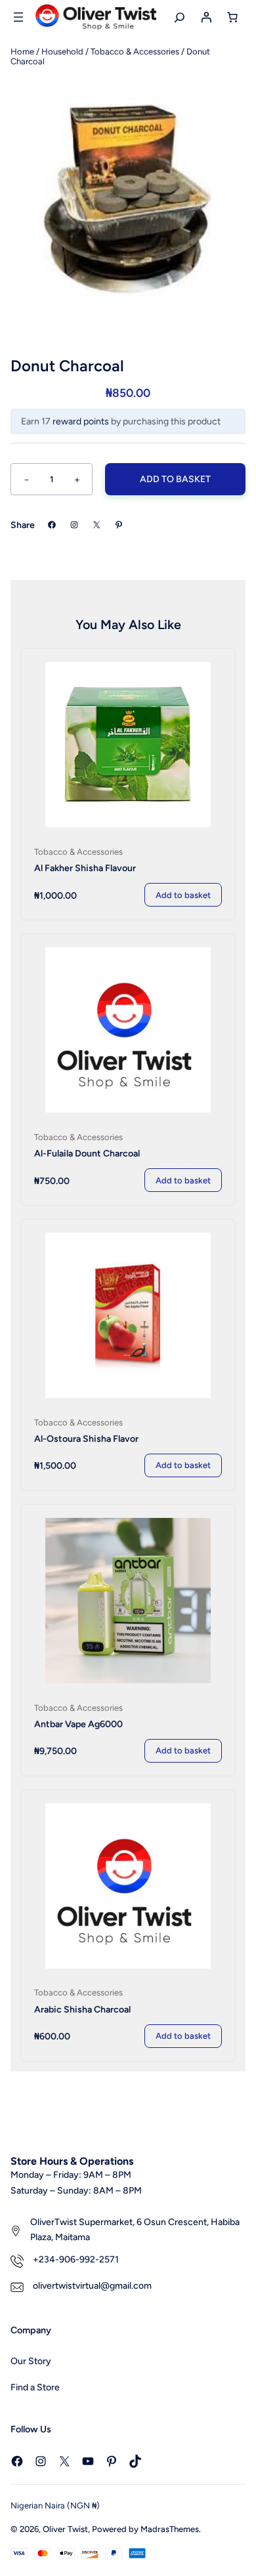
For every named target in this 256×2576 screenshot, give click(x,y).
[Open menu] (18, 17)
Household (62, 51)
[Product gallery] (128, 196)
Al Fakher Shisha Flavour (85, 868)
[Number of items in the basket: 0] (232, 17)
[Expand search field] (180, 17)
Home (22, 51)
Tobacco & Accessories (135, 51)
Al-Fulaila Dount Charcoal (87, 1154)
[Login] (206, 17)
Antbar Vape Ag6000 (78, 1724)
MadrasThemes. (171, 2529)
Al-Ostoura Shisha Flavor (86, 1439)
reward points (81, 421)
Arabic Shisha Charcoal (82, 2010)
